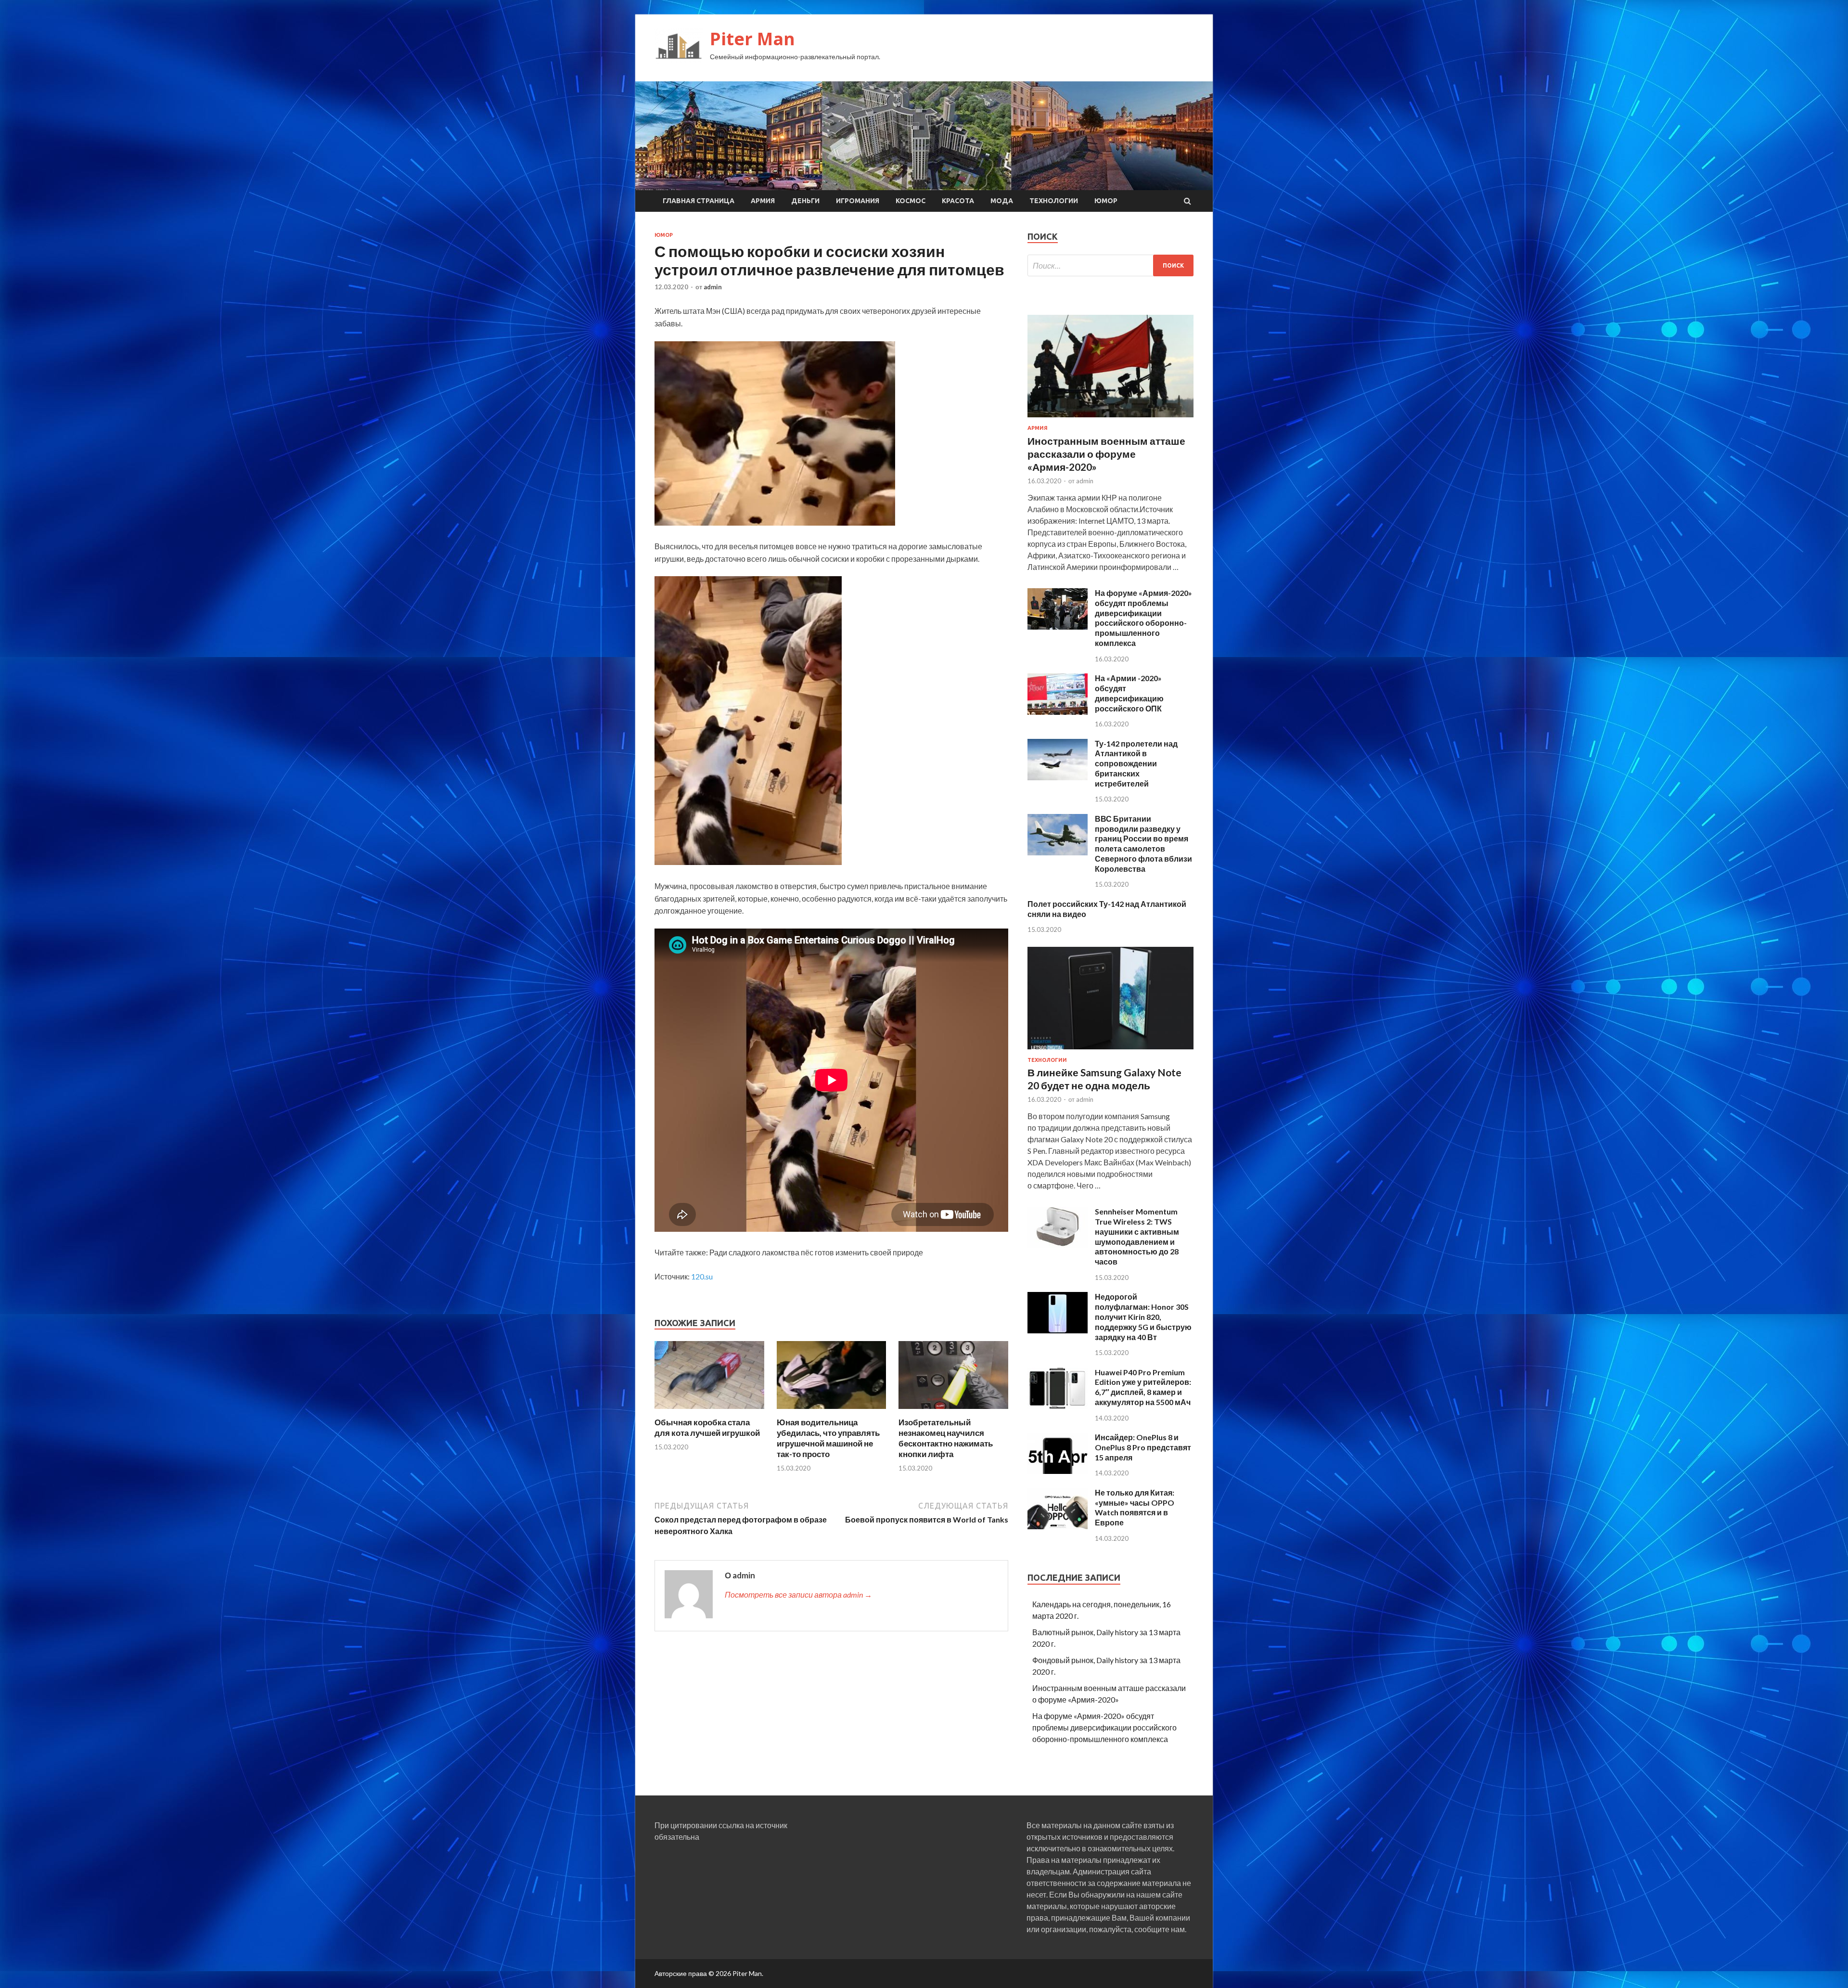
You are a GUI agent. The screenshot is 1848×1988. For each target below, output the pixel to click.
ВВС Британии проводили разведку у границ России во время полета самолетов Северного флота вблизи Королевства (1143, 844)
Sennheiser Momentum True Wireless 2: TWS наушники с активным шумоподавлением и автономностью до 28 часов (1137, 1236)
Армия (763, 201)
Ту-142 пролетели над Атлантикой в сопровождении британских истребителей (1136, 763)
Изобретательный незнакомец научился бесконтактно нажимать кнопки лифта (946, 1438)
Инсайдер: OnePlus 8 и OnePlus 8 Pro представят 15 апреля (1143, 1447)
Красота (958, 201)
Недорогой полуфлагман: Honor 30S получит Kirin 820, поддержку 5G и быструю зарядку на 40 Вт (1143, 1317)
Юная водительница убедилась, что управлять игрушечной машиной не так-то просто (828, 1438)
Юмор (1106, 201)
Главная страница (699, 201)
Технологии (1054, 201)
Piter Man (752, 39)
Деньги (805, 201)
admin (713, 287)
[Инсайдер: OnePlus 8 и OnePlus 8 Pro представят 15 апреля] (1058, 1471)
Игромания (858, 201)
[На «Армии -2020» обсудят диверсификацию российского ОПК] (1058, 712)
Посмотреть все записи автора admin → (798, 1594)
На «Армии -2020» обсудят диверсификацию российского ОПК (1129, 693)
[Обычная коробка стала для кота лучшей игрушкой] (709, 1411)
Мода (1002, 201)
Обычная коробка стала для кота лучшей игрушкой (707, 1427)
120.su (702, 1276)
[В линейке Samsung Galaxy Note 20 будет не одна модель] (1110, 1051)
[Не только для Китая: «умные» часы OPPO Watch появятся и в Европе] (1058, 1526)
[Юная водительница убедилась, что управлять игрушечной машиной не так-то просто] (832, 1411)
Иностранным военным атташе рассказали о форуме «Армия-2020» (1106, 454)
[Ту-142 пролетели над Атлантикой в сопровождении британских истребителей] (1058, 777)
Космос (911, 201)
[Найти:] (1110, 265)
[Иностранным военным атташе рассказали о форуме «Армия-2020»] (1110, 419)
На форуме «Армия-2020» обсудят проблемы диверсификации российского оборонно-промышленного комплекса (1143, 618)
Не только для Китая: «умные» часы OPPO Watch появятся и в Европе (1135, 1507)
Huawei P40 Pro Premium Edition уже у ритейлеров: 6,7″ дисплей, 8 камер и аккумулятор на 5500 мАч (1143, 1387)
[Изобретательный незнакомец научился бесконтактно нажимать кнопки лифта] (953, 1411)
